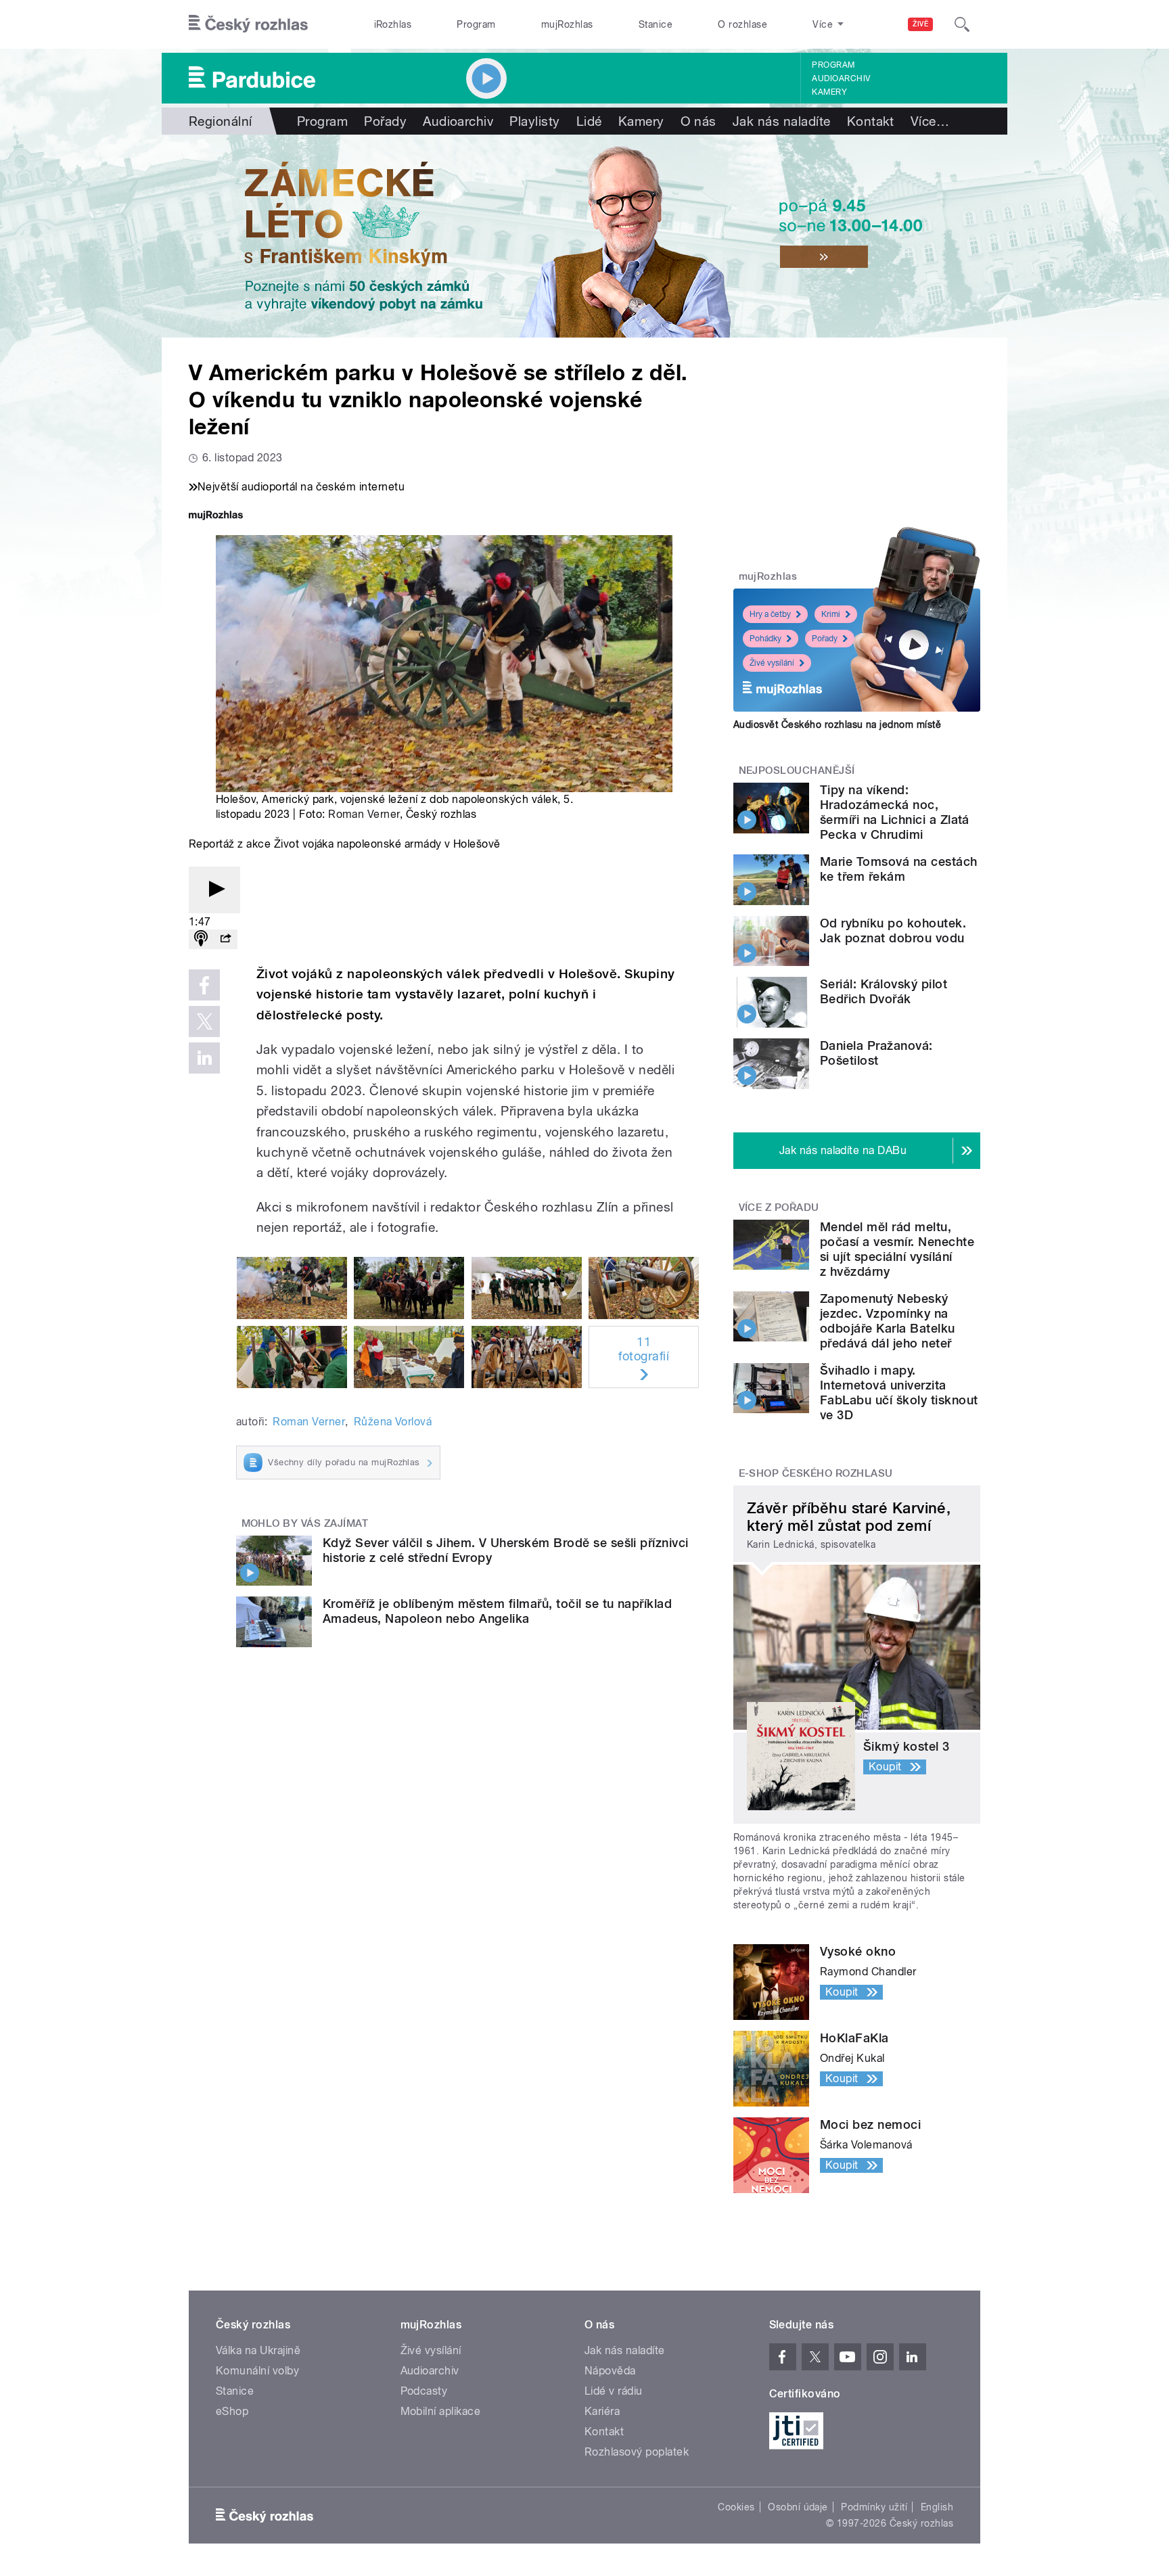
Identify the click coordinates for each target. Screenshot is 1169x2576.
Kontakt (871, 121)
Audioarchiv (841, 78)
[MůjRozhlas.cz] (216, 516)
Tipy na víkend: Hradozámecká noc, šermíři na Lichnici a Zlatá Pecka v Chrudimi (895, 812)
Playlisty (534, 121)
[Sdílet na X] (204, 1021)
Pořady (385, 121)
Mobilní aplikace (441, 2411)
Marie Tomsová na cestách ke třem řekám (899, 869)
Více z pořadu (779, 1207)
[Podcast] (201, 939)
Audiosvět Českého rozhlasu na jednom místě (837, 724)
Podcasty (424, 2391)
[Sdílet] (225, 939)
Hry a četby (770, 614)
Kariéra (602, 2411)
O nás (698, 121)
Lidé (589, 121)
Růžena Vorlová (393, 1422)
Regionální (221, 121)
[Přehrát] (214, 890)
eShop (232, 2411)
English (937, 2507)
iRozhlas (393, 24)
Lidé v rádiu (614, 2391)
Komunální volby (257, 2371)
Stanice (656, 24)
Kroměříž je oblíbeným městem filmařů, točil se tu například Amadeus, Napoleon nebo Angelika (497, 1611)
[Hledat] (962, 24)
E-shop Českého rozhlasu (816, 1473)
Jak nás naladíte (782, 121)
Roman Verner (364, 814)
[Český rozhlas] (248, 24)
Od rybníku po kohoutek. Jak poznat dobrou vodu (893, 930)
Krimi (831, 614)
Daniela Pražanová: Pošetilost (876, 1053)
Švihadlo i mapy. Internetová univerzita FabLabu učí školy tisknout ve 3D (899, 1393)
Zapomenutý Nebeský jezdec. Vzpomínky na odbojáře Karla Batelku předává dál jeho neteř (888, 1321)
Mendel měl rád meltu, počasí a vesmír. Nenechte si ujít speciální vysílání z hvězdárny (897, 1249)
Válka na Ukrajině (258, 2350)
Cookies (736, 2507)
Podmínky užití (874, 2507)
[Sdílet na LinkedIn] (204, 1058)
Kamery (829, 92)
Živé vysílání (772, 663)
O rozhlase (742, 24)
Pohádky (765, 639)
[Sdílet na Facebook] (204, 985)
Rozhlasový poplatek (637, 2452)
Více (930, 121)
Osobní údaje (798, 2507)
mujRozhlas (567, 24)
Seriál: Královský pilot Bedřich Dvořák (884, 991)
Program (476, 24)
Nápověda (610, 2371)
